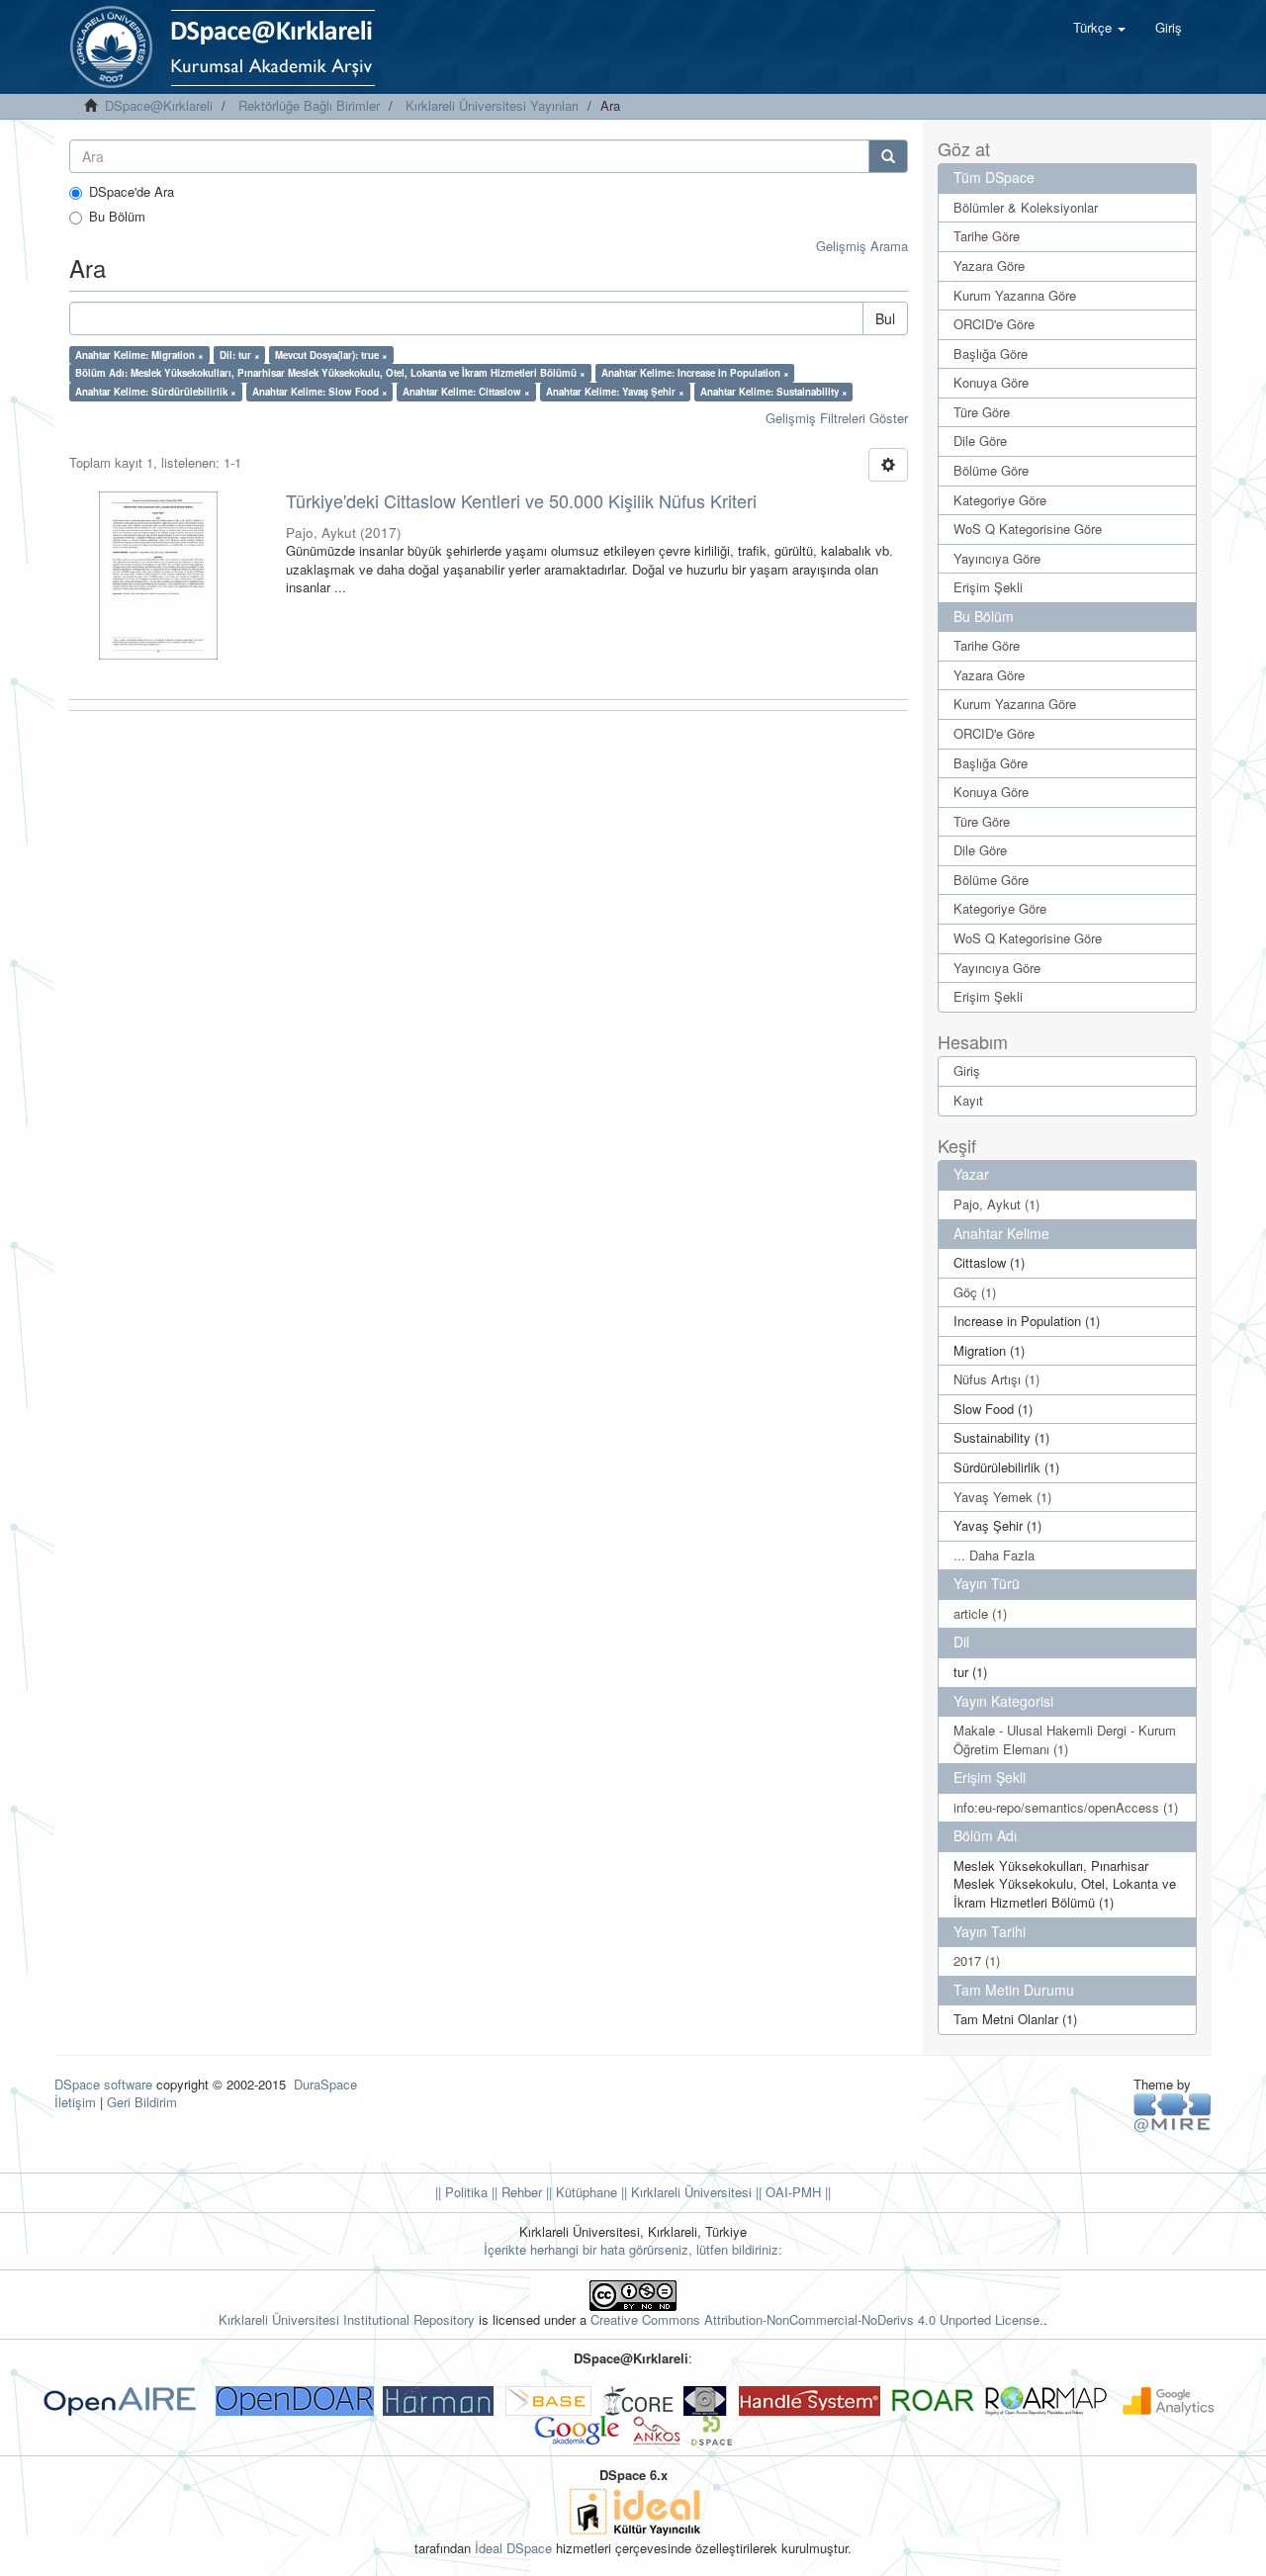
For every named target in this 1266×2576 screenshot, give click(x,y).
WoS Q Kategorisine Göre (1028, 529)
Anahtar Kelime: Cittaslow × (466, 392)
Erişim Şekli (988, 587)
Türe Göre (982, 412)
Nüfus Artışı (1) (996, 1379)
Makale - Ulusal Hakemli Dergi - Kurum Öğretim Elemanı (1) (1065, 1739)
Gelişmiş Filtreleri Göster (837, 418)
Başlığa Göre (991, 354)
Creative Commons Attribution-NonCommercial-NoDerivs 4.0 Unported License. (817, 2319)
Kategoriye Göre (1000, 500)
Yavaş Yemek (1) (1002, 1497)
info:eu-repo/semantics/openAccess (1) (1066, 1807)
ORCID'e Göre (994, 324)
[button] (1099, 28)
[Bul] (888, 156)
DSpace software (103, 2084)
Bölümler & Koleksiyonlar (1026, 207)
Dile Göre (980, 441)
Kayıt (968, 1100)
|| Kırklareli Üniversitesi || (689, 2192)
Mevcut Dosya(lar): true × (331, 355)
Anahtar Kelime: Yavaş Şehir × (615, 392)
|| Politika (461, 2192)
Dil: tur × (240, 355)
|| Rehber (515, 2192)
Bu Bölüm (117, 217)
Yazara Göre (989, 266)
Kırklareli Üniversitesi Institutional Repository (347, 2319)
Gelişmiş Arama (862, 246)
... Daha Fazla (994, 1555)
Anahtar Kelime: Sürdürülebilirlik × (156, 392)
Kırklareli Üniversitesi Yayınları (492, 105)
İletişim (75, 2102)
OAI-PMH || (796, 2192)
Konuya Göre (991, 382)
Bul (885, 318)
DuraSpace (325, 2084)
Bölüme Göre (991, 470)
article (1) (980, 1613)
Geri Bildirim (142, 2102)
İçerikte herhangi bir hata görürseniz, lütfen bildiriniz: (633, 2249)
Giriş (967, 1070)
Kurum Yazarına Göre (1015, 295)
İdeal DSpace (513, 2548)
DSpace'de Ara (132, 192)
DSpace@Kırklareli (159, 105)
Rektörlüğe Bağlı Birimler (309, 105)
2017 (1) (977, 1960)
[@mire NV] (1173, 2112)
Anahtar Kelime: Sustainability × (774, 392)
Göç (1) (975, 1292)
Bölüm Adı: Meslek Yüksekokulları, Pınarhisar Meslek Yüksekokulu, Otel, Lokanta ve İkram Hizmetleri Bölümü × (330, 373)
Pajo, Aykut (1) (996, 1204)
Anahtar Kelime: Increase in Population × (695, 373)
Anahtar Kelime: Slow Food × (320, 392)
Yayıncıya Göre (997, 558)
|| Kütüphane (580, 2192)
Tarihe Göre (987, 236)
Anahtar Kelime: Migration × (139, 355)
